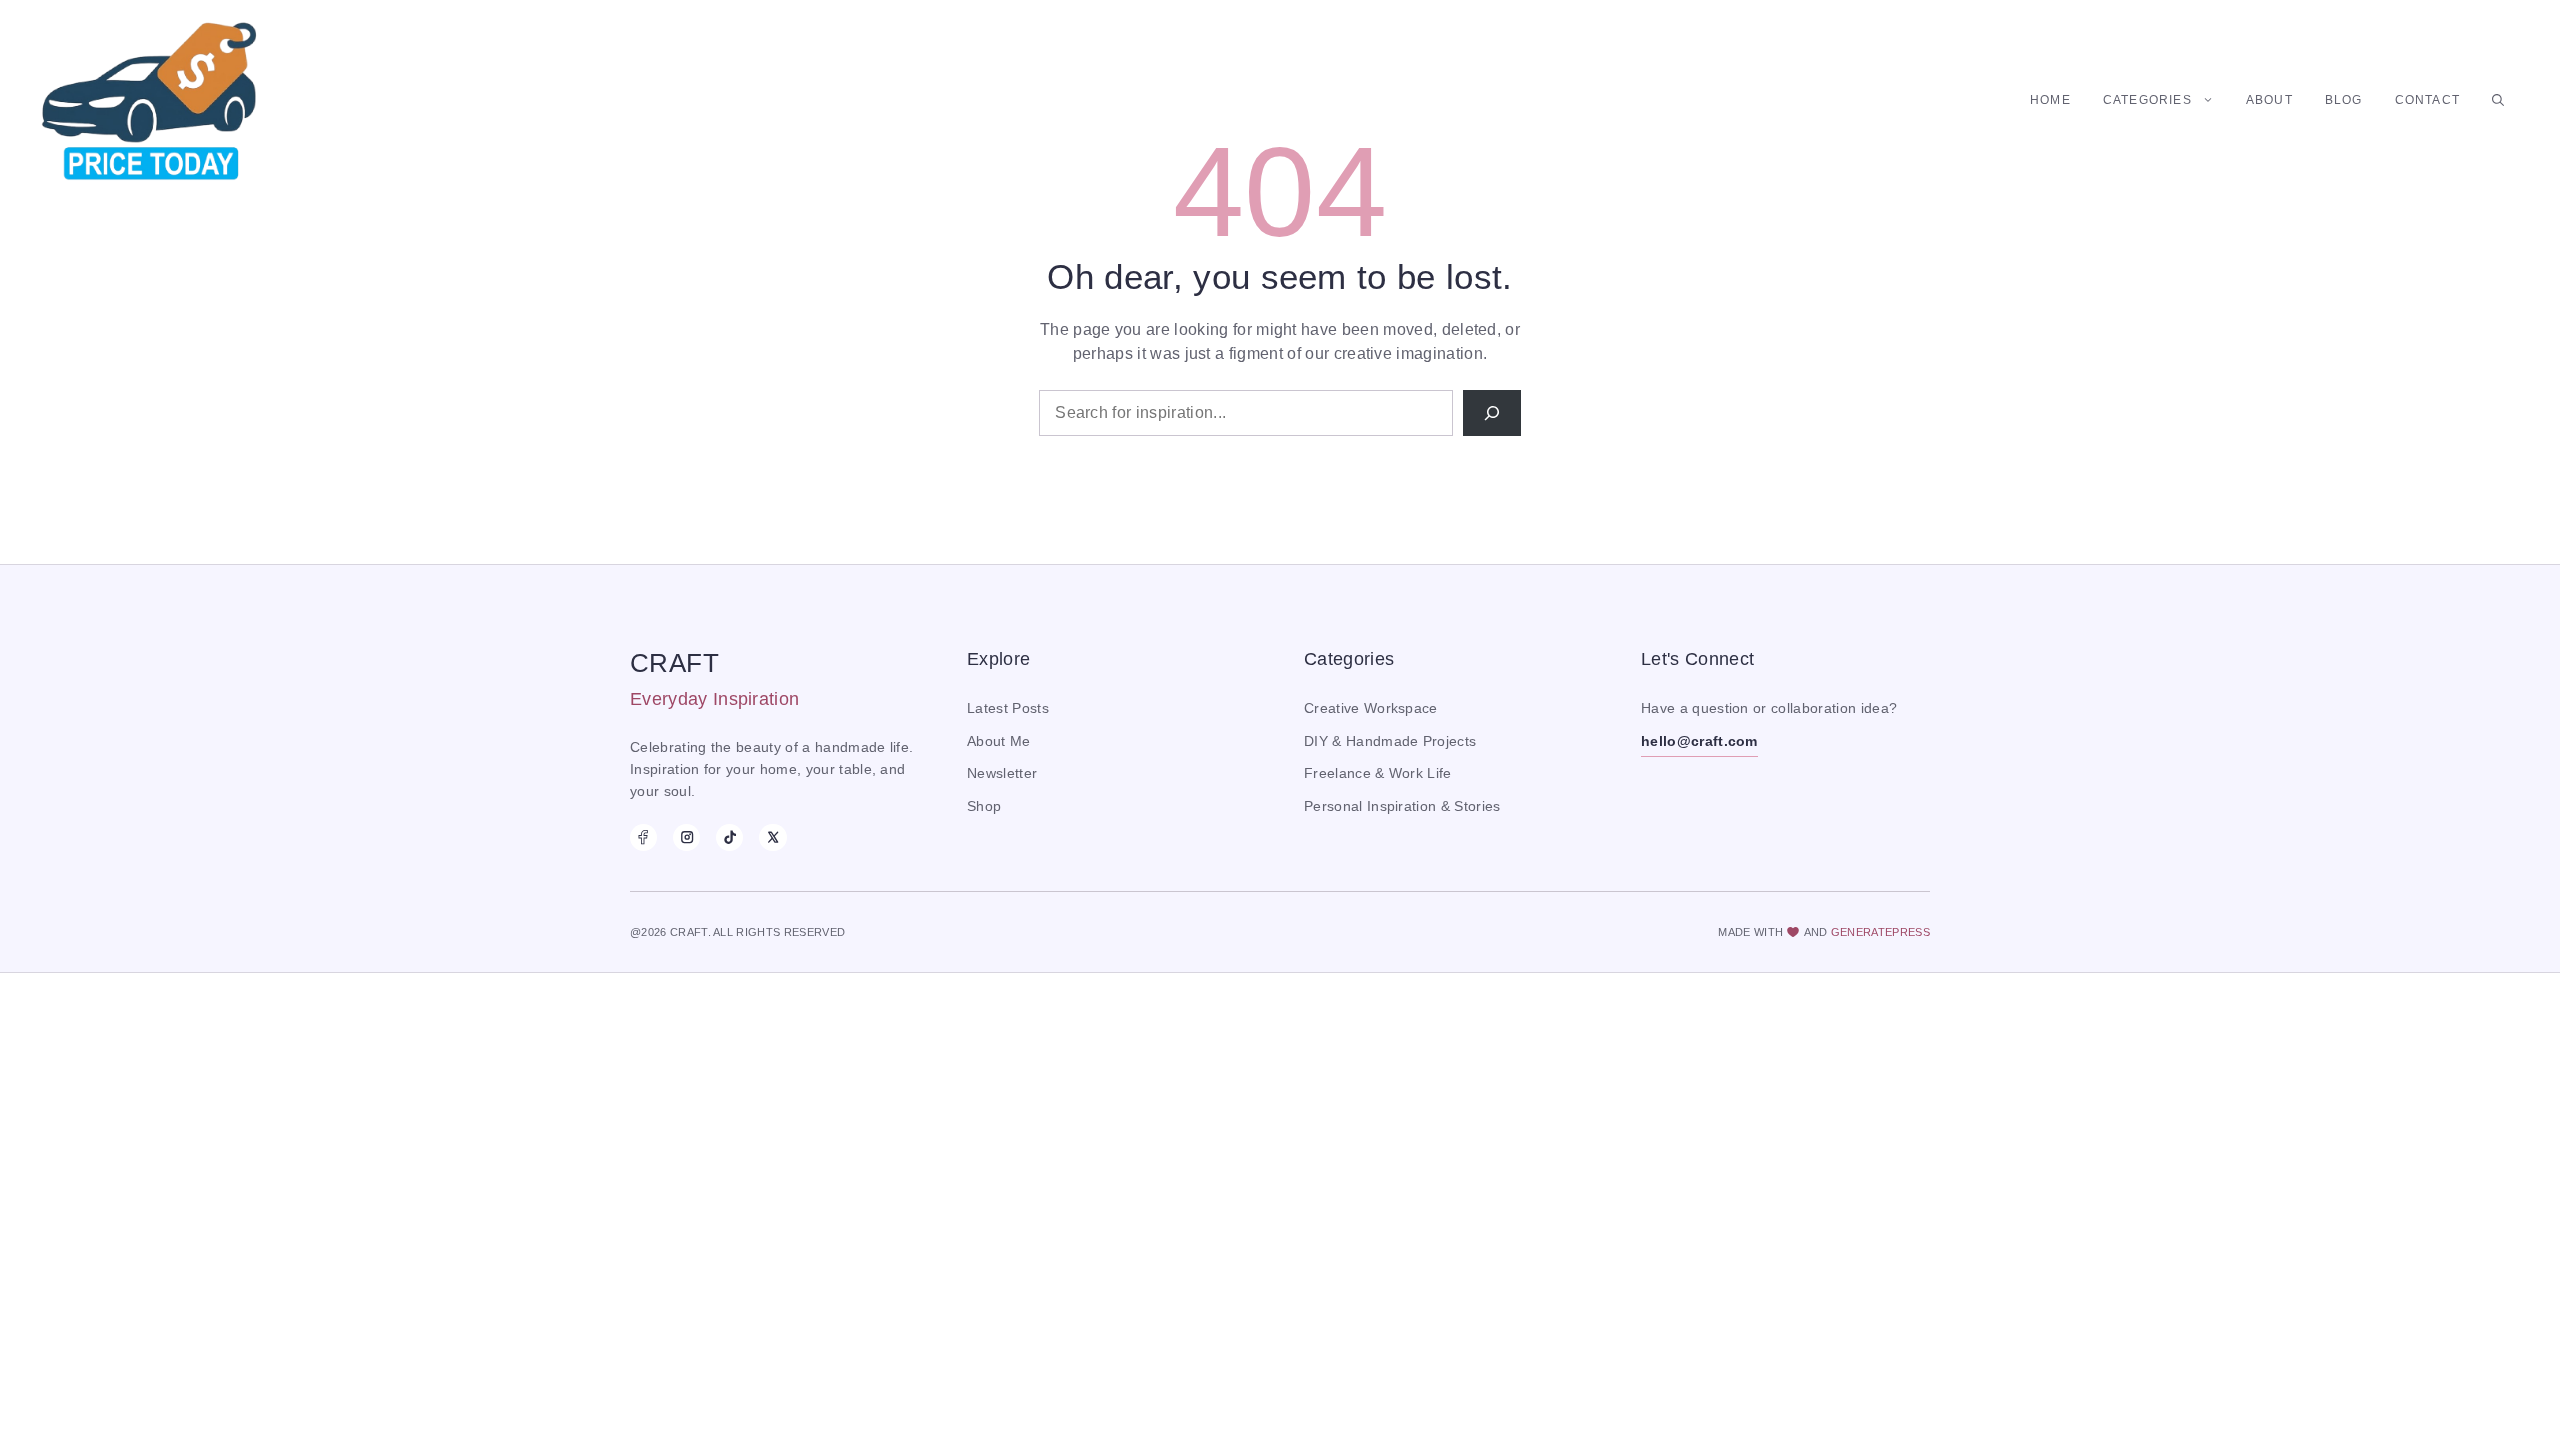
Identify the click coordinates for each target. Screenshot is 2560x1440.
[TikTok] (729, 837)
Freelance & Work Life (1378, 773)
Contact (2427, 100)
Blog (2344, 100)
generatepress (1880, 932)
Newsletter (1002, 773)
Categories (2147, 100)
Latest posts (1008, 708)
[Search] (1492, 413)
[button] (2498, 100)
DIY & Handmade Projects (1390, 741)
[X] (772, 837)
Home (2050, 100)
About (2269, 100)
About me (999, 741)
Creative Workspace (1371, 708)
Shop (984, 806)
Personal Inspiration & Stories (1402, 806)
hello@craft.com (1699, 741)
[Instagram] (686, 837)
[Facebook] (643, 837)
